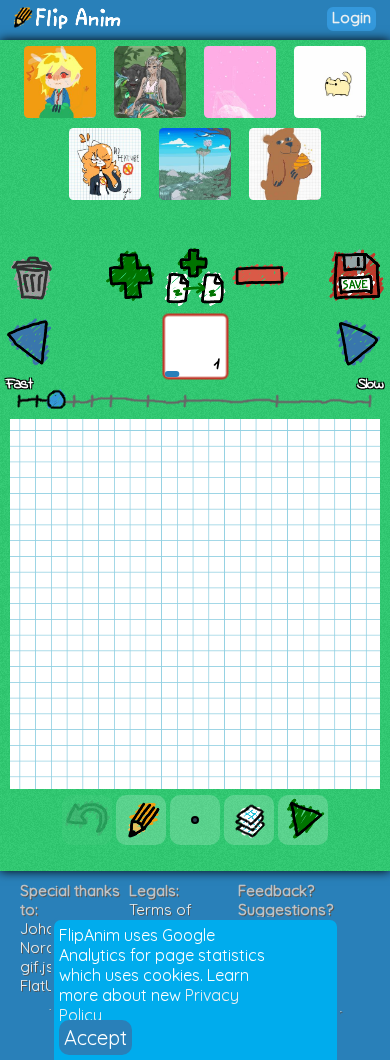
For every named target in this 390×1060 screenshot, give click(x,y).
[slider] (56, 399)
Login (351, 17)
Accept (95, 1037)
